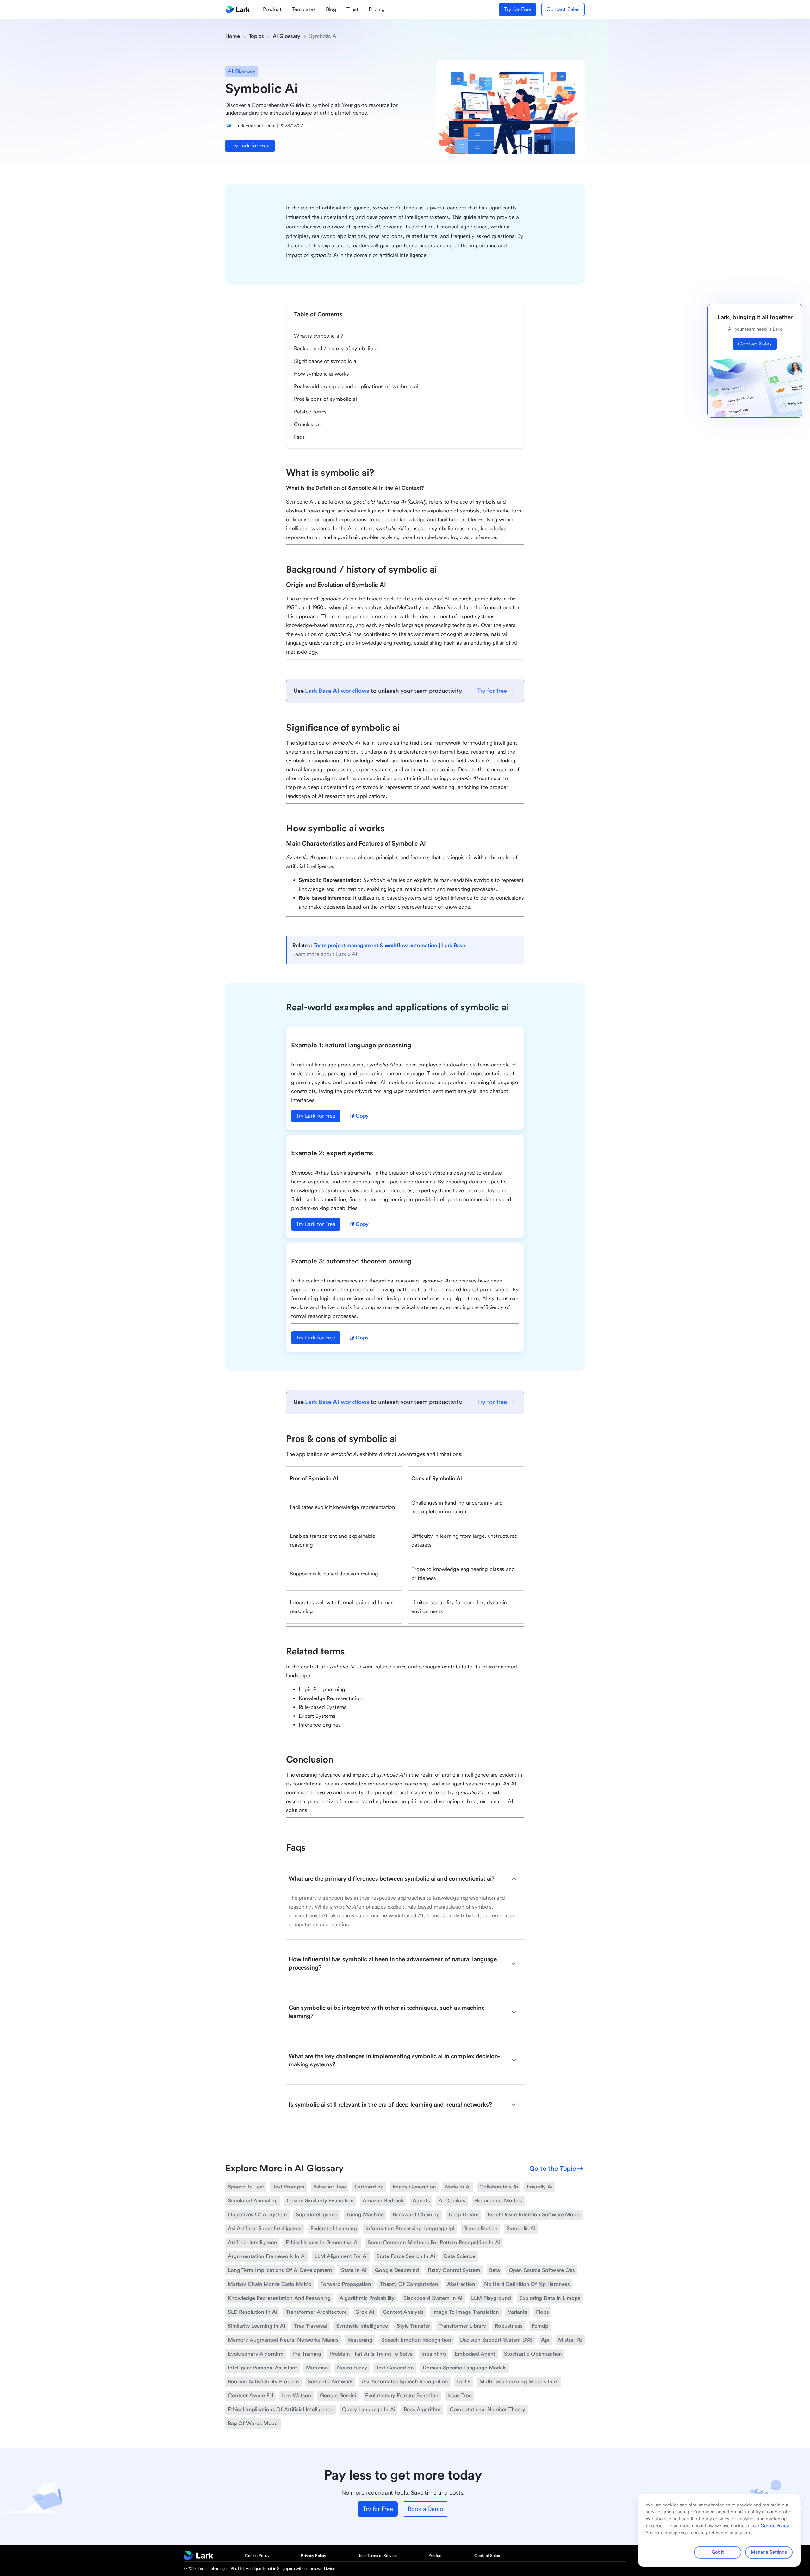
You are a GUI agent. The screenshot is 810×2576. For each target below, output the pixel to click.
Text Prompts (288, 2187)
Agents (421, 2201)
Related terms (310, 412)
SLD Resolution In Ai (252, 2312)
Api (545, 2340)
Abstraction (461, 2284)
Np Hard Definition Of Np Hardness (527, 2284)
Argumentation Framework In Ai (267, 2256)
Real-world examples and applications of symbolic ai (356, 386)
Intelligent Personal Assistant (262, 2368)
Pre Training (307, 2354)
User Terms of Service (377, 2556)
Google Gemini (338, 2396)
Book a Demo (425, 2509)
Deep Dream (464, 2215)
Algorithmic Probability (367, 2298)
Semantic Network (330, 2382)
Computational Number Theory (488, 2409)
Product (272, 9)
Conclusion (307, 424)
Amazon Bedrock (383, 2201)
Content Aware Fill (250, 2396)
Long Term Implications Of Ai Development (280, 2270)
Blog (331, 9)
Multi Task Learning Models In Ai (519, 2382)
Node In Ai (458, 2187)
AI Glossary (287, 36)
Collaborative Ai (499, 2187)
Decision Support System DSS (496, 2340)
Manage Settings (769, 2552)
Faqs (299, 437)
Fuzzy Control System (454, 2270)
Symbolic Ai (521, 2228)
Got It (717, 2552)
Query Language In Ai (368, 2409)
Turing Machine (365, 2215)
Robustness (509, 2326)
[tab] (402, 1879)
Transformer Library (462, 2326)
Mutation (317, 2368)
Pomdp (540, 2326)
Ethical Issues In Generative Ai (322, 2242)
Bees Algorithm (422, 2409)
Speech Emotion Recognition (416, 2340)
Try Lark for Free (250, 146)
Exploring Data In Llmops (550, 2298)
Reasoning (360, 2340)
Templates (304, 9)
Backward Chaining (416, 2215)
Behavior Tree (330, 2187)
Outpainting (369, 2187)
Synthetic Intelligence (362, 2326)
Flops (542, 2312)
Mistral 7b (570, 2340)
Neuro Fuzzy (352, 2368)
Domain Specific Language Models (465, 2368)
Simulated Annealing (253, 2201)
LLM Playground (491, 2298)
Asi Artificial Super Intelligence (265, 2228)
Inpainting (434, 2354)
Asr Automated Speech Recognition (405, 2382)
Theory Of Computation (409, 2284)
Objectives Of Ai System (257, 2215)
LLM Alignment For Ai (341, 2256)
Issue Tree (460, 2396)
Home (233, 36)
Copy (362, 1116)
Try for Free (517, 9)
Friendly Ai (540, 2187)
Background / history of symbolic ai (336, 348)
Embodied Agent (475, 2354)
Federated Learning (334, 2228)
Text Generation (395, 2368)
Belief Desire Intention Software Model (534, 2215)
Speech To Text (246, 2187)
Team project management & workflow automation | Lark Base (389, 945)
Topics (256, 36)
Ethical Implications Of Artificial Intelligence (280, 2409)
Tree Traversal (311, 2326)
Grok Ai (364, 2312)
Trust (352, 9)
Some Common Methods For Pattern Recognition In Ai (434, 2242)
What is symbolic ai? (318, 336)
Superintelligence (317, 2215)
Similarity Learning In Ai (256, 2326)
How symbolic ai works (321, 374)
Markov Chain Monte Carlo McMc (270, 2284)
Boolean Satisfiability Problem (263, 2382)
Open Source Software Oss (542, 2270)
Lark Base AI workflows (337, 691)
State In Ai (354, 2270)
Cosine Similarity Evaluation (320, 2201)
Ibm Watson (297, 2396)
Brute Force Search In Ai (406, 2256)
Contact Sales (563, 9)
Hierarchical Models (498, 2201)
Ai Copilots (452, 2201)
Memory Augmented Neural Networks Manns (283, 2340)
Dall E (464, 2382)
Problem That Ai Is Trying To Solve (371, 2354)
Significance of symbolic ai (326, 361)
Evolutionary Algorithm (256, 2354)
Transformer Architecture (316, 2312)
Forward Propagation (346, 2284)
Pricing (377, 9)
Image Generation (414, 2187)
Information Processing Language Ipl (410, 2228)
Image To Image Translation (466, 2312)
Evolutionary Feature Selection (402, 2396)
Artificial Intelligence (252, 2242)
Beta (495, 2270)
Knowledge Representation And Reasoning (279, 2298)
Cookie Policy (257, 2556)
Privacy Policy (314, 2556)
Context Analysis (403, 2312)
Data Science (460, 2256)
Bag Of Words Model (253, 2423)
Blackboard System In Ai (433, 2298)
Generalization (480, 2228)
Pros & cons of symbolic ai (325, 399)
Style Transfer (413, 2326)
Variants (517, 2312)
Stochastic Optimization (533, 2354)
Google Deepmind (397, 2270)
